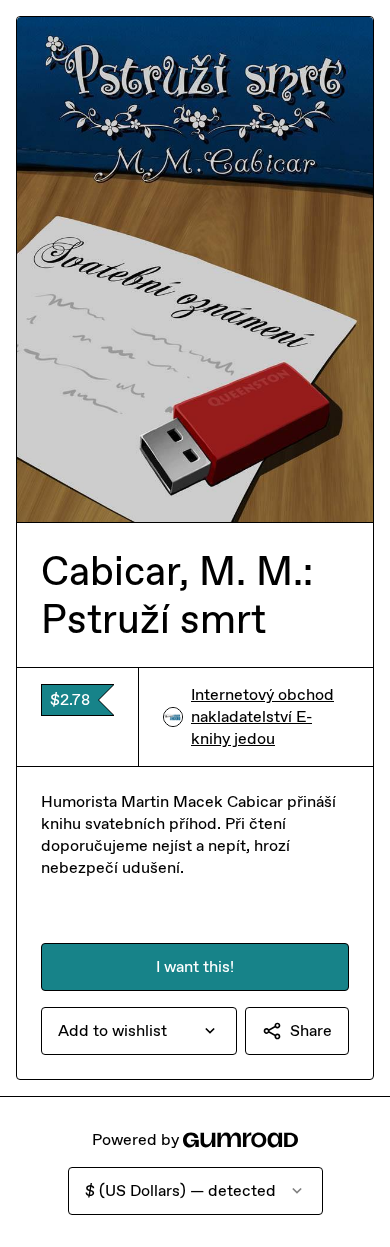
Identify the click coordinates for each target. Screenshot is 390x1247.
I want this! (195, 966)
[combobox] (139, 1031)
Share (311, 1030)
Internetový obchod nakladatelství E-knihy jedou (262, 716)
